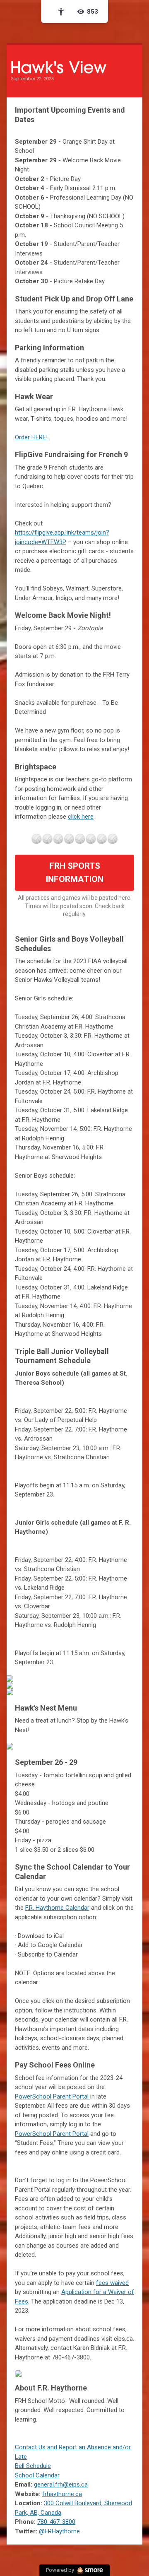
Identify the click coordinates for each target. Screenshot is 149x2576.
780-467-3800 (56, 2522)
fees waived (112, 2283)
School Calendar (37, 2475)
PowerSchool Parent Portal (53, 2096)
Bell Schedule (33, 2466)
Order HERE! (31, 437)
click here (81, 817)
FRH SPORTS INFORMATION (74, 872)
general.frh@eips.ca (61, 2484)
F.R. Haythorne (57, 1908)
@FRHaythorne (59, 2531)
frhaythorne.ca (62, 2494)
